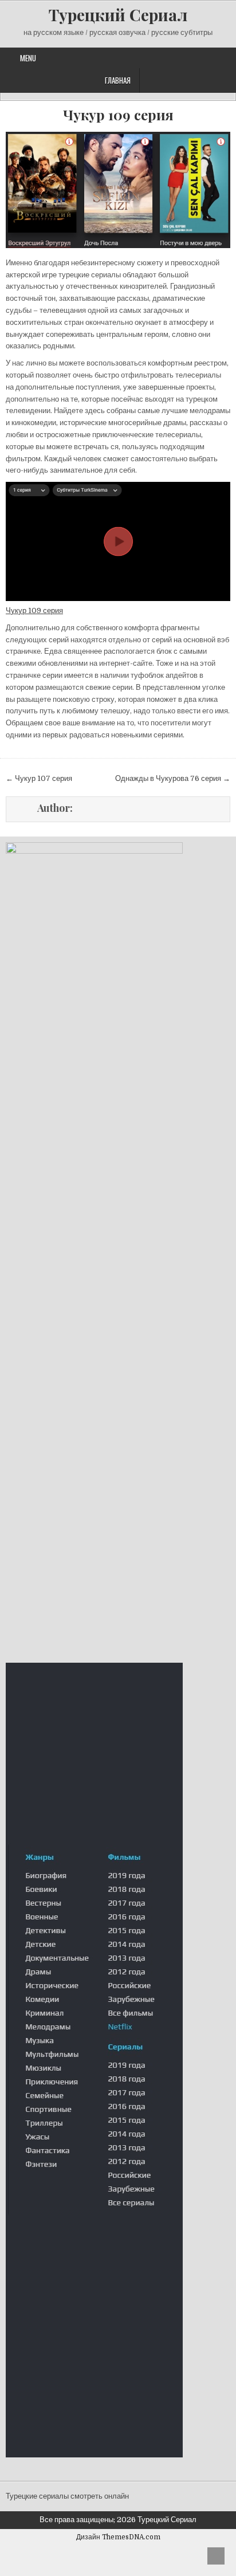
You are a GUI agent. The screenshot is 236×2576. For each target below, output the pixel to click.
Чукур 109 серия (118, 115)
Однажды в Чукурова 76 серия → (173, 778)
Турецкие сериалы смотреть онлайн (67, 2496)
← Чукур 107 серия (39, 778)
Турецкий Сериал (118, 15)
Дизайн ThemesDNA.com (118, 2537)
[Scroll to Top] (216, 2556)
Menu (28, 58)
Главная (118, 80)
